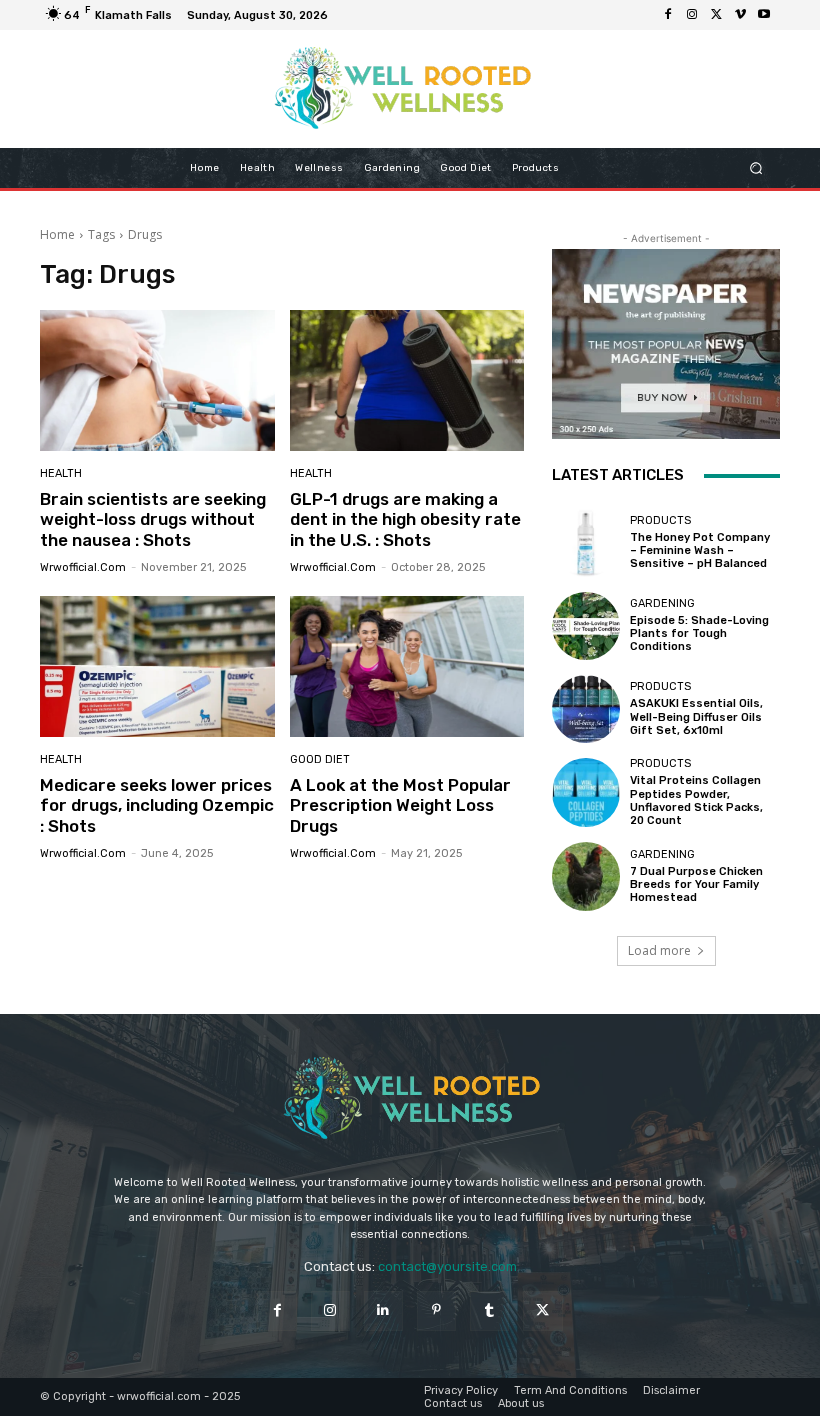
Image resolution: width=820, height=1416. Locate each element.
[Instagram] (692, 15)
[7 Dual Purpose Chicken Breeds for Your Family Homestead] (586, 876)
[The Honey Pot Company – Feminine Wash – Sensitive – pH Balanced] (586, 542)
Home (57, 234)
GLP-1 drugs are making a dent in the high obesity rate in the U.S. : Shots (405, 519)
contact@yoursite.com (447, 1266)
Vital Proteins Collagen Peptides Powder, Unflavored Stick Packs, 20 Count (696, 800)
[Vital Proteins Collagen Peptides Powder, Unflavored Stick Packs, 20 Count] (586, 792)
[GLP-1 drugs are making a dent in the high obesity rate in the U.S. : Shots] (407, 380)
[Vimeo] (740, 15)
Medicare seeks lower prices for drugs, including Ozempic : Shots (157, 805)
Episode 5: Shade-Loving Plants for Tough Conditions (699, 633)
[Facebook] (668, 15)
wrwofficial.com (83, 567)
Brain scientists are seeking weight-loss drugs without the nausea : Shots (153, 519)
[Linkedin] (383, 1310)
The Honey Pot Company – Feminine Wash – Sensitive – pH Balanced (700, 550)
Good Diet (320, 759)
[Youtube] (764, 15)
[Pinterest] (436, 1310)
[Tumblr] (489, 1310)
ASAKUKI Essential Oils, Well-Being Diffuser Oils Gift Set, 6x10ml (696, 716)
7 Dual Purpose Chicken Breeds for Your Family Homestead (696, 884)
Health (61, 473)
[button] (756, 168)
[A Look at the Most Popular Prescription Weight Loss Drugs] (407, 666)
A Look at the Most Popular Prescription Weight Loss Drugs (400, 805)
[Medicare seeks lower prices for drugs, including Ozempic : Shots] (157, 666)
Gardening (662, 603)
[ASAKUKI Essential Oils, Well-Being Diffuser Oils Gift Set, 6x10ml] (586, 709)
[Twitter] (716, 15)
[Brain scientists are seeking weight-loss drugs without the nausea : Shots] (157, 380)
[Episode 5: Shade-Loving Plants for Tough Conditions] (586, 626)
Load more (659, 950)
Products (660, 520)
